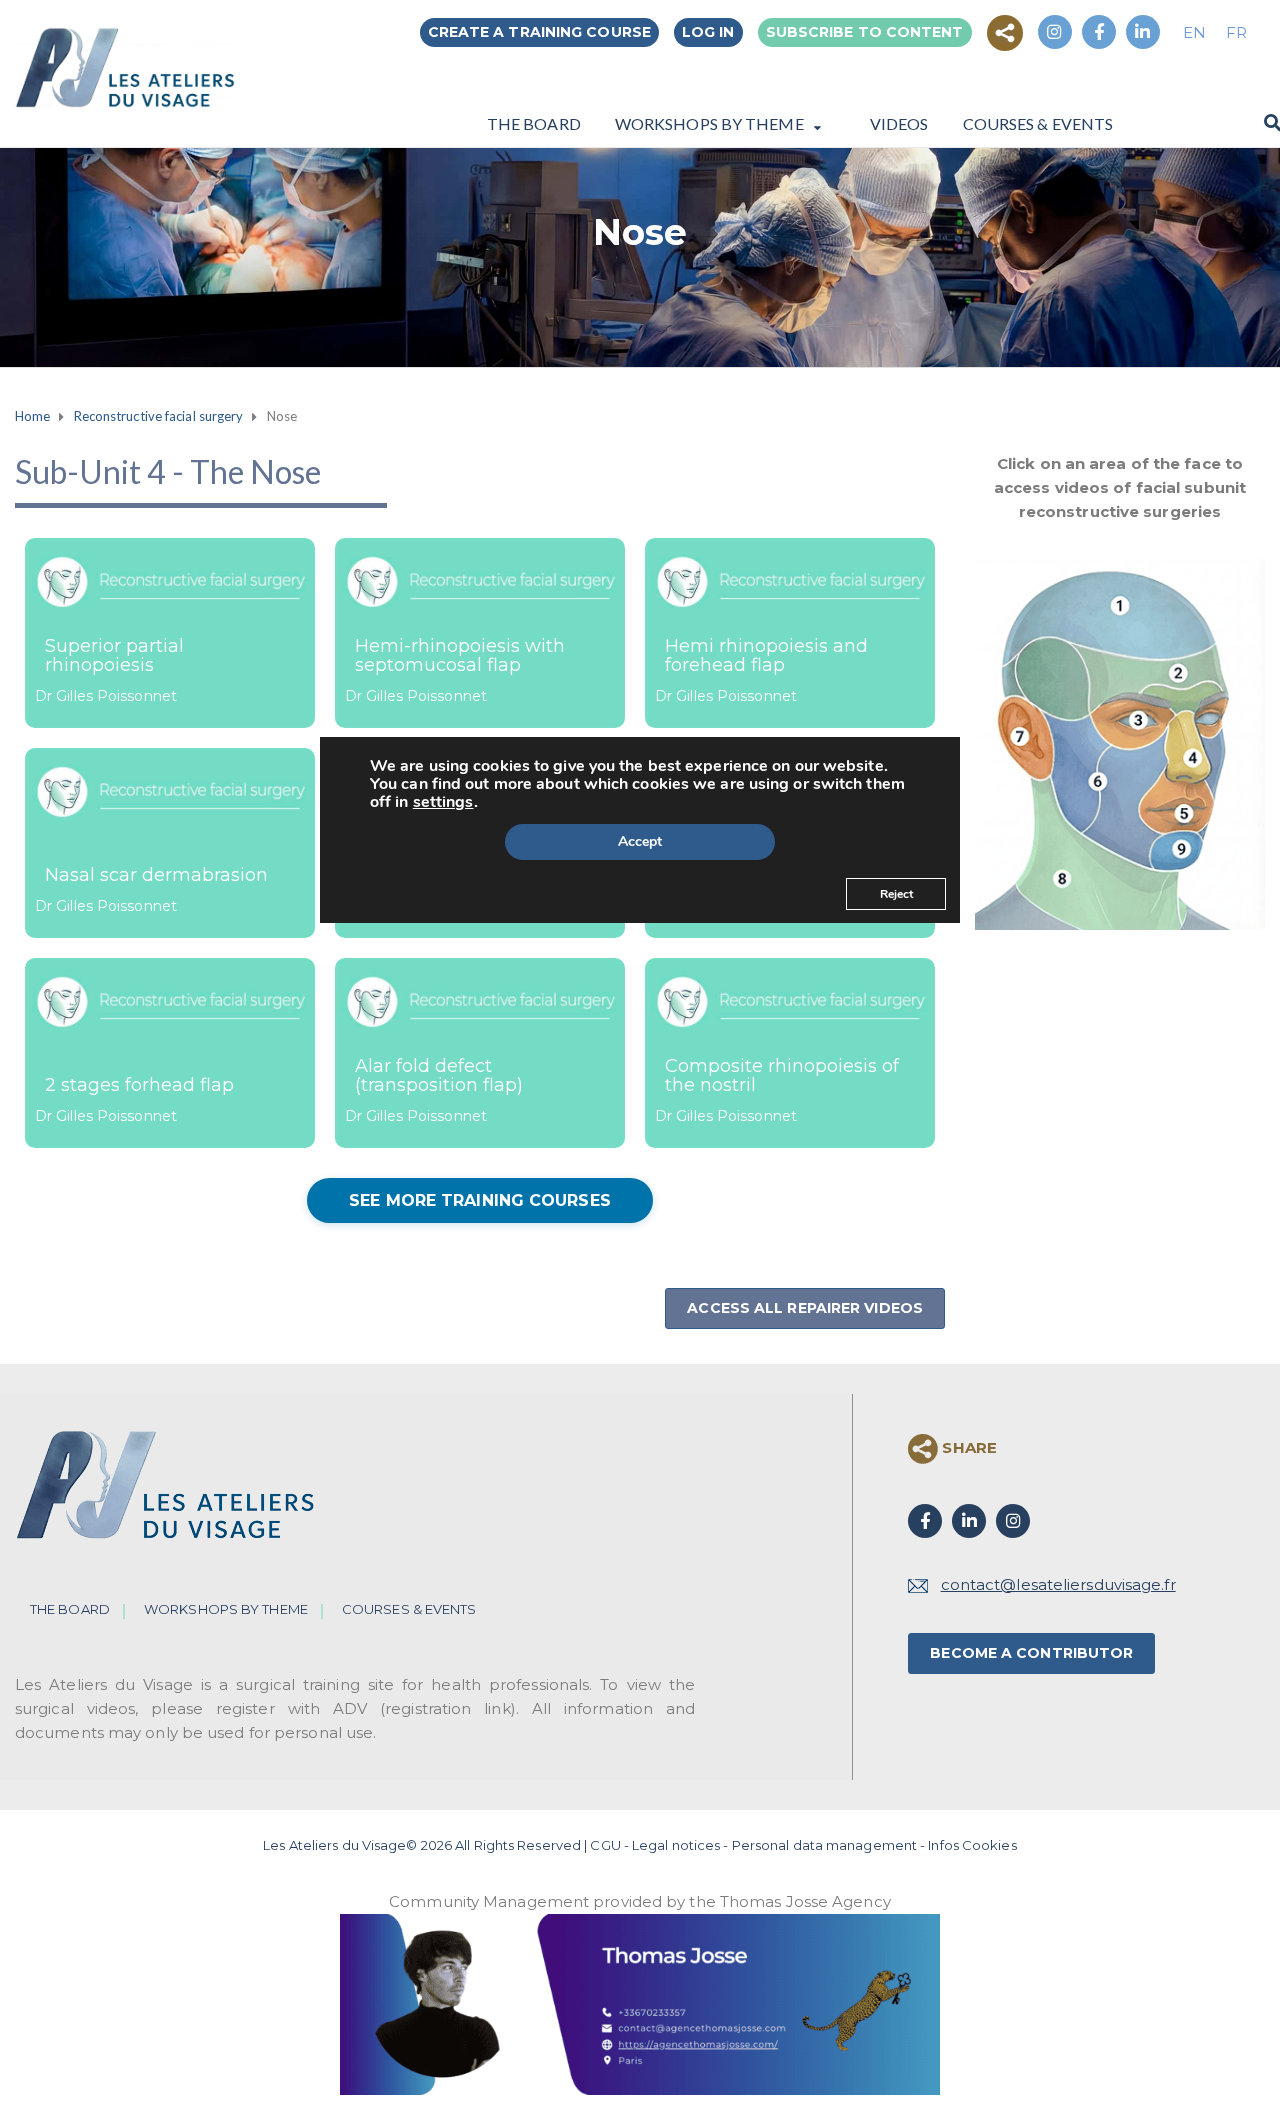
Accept (640, 841)
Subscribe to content (865, 32)
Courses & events (1038, 123)
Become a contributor (1031, 1653)
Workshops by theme (709, 123)
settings (443, 802)
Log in (708, 32)
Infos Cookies (972, 1845)
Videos (899, 123)
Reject (896, 894)
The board (534, 123)
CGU (605, 1845)
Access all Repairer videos (805, 1308)
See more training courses (480, 1200)
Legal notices (676, 1845)
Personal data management (824, 1845)
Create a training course (539, 32)
